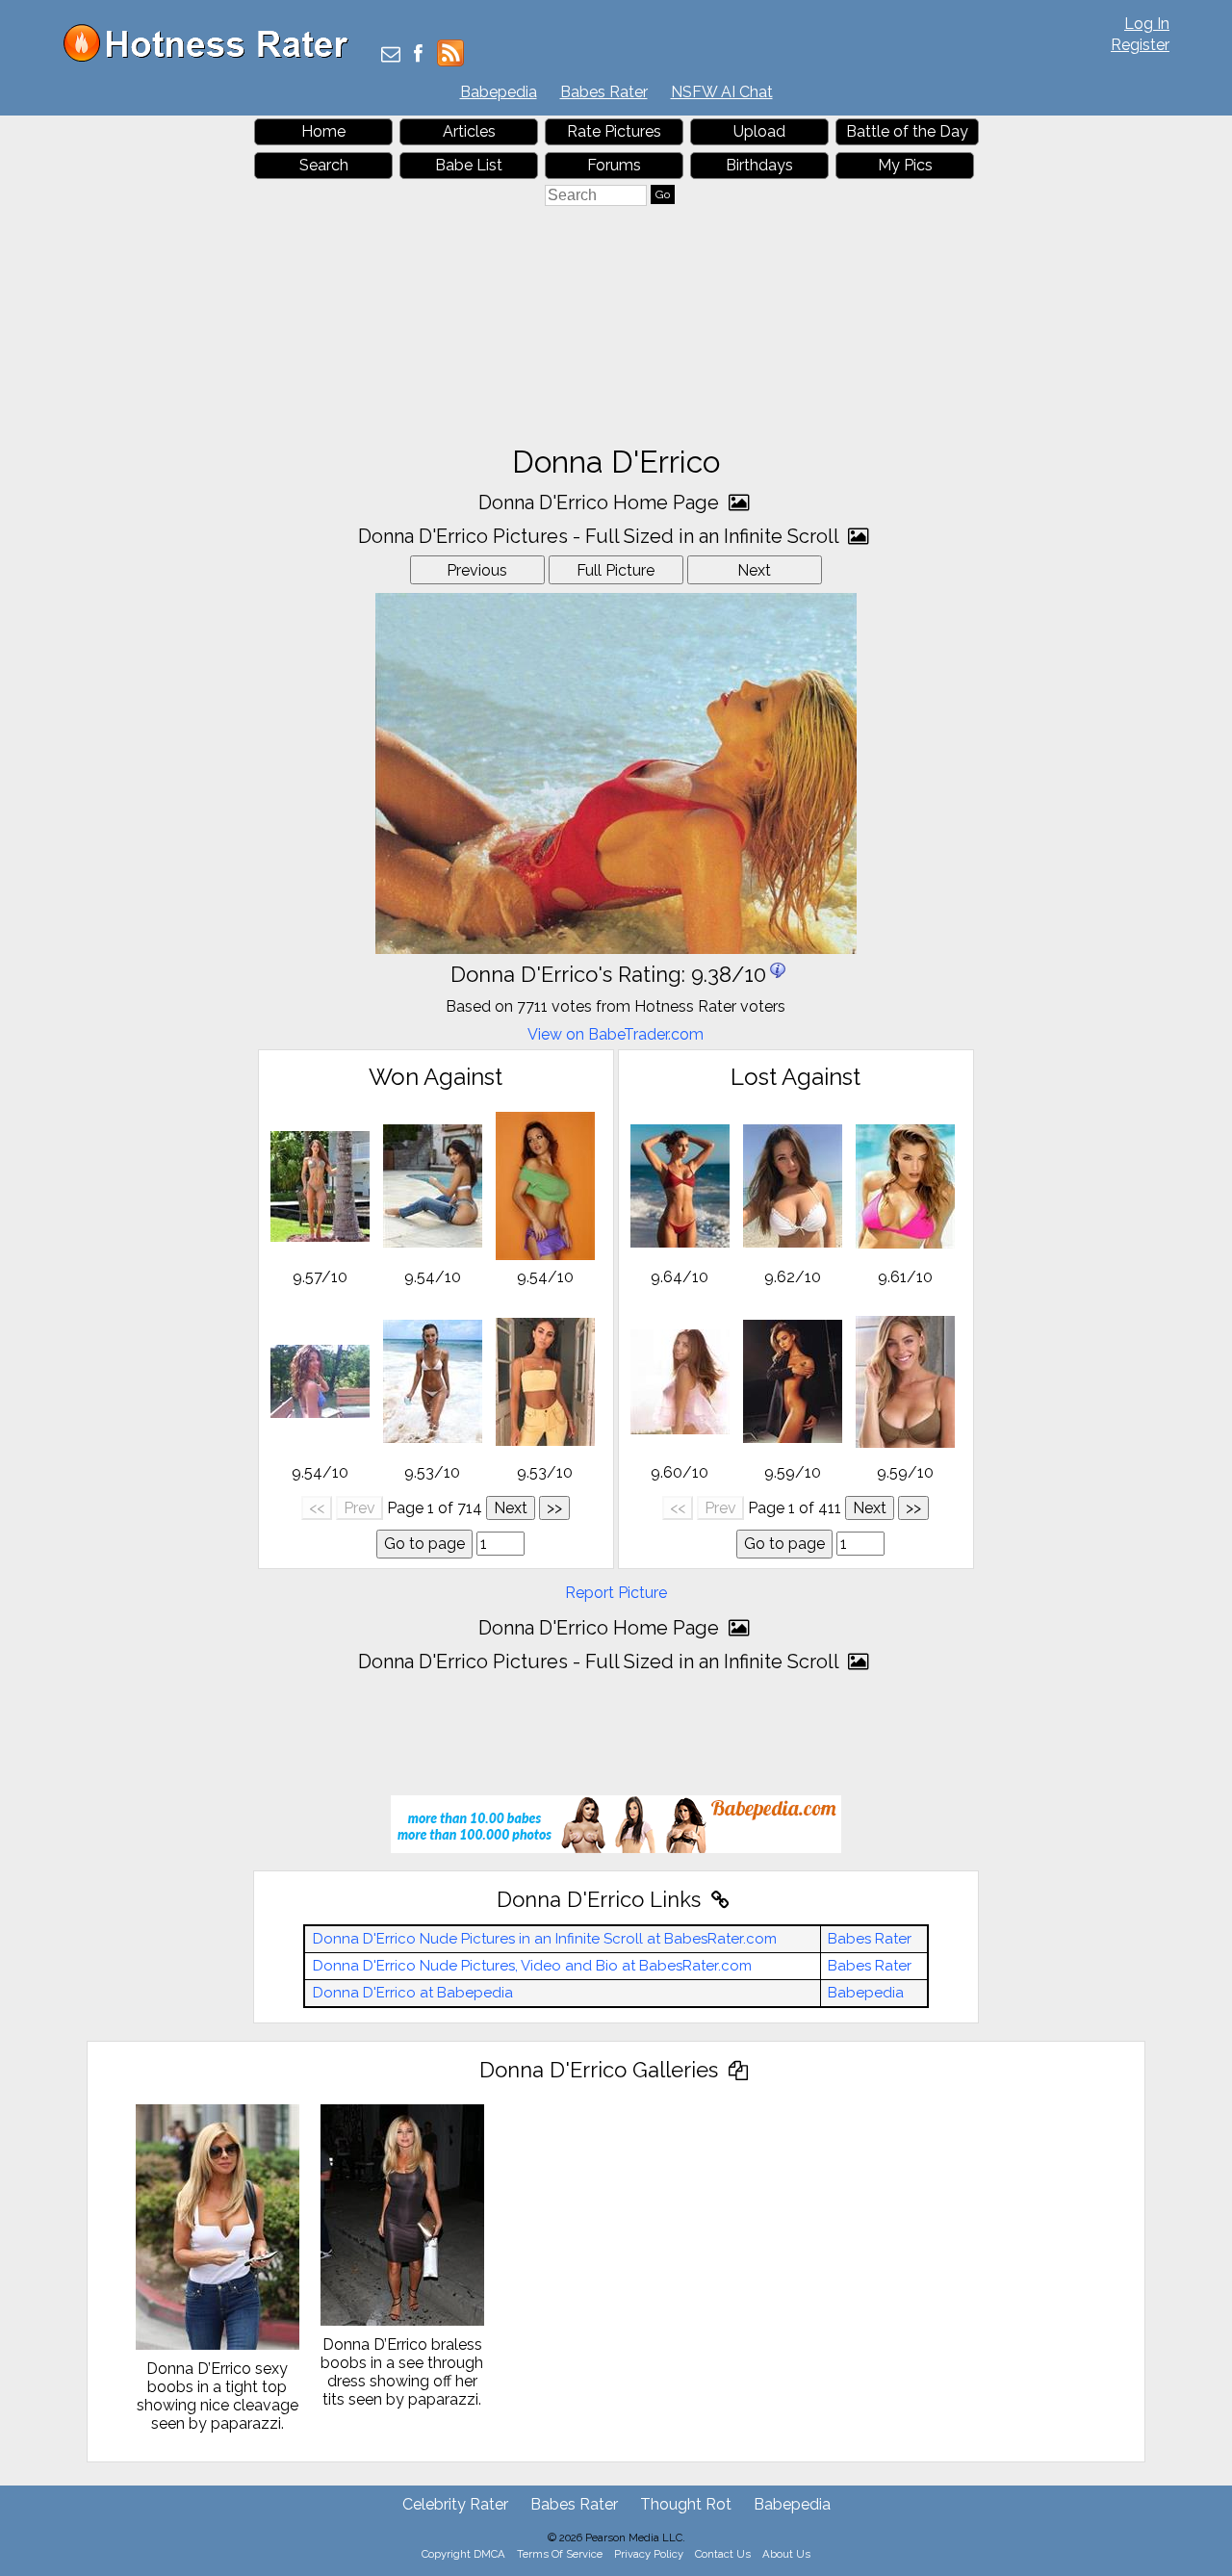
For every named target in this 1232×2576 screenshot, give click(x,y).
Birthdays (759, 165)
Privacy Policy (649, 2554)
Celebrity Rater (455, 2504)
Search (324, 165)
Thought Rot (686, 2504)
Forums (614, 165)
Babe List (469, 165)
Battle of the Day (907, 131)
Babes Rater (604, 92)
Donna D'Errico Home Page (601, 502)
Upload (759, 131)
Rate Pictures (614, 131)
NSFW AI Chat (722, 92)
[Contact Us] (391, 55)
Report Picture (616, 1593)
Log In (1147, 24)
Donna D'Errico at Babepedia (413, 1993)
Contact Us (723, 2554)
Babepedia (499, 92)
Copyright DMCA (463, 2554)
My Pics (905, 165)
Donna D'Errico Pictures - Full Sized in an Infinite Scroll (601, 536)
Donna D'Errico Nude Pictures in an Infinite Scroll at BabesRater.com (545, 1939)
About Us (786, 2554)
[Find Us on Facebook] (418, 55)
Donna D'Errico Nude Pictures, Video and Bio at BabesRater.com (532, 1966)
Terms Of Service (560, 2554)
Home (323, 131)
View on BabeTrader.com (616, 1034)
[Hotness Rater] (213, 57)
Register (1140, 45)
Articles (469, 131)
